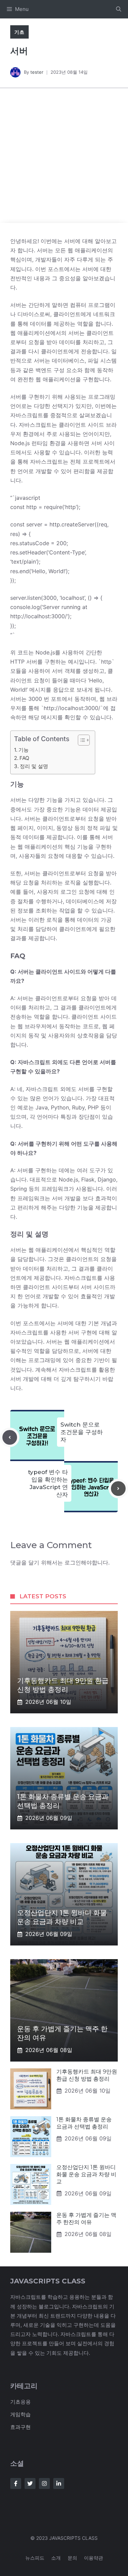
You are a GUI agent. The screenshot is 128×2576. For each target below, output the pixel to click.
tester (37, 72)
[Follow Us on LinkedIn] (59, 2483)
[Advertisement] (64, 155)
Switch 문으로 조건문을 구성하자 (82, 1432)
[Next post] (118, 1489)
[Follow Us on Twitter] (30, 2483)
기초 (19, 32)
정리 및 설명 (34, 766)
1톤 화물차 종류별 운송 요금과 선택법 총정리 (84, 2123)
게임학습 (20, 2414)
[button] (119, 9)
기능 (24, 750)
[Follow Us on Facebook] (16, 2483)
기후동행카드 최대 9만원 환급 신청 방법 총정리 (87, 2075)
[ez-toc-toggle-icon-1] (80, 740)
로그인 (73, 1562)
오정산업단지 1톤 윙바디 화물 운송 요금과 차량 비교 (86, 2174)
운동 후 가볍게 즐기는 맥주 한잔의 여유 (86, 2219)
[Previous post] (10, 1437)
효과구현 (20, 2427)
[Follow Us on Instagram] (44, 2483)
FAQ (24, 758)
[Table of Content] (84, 740)
